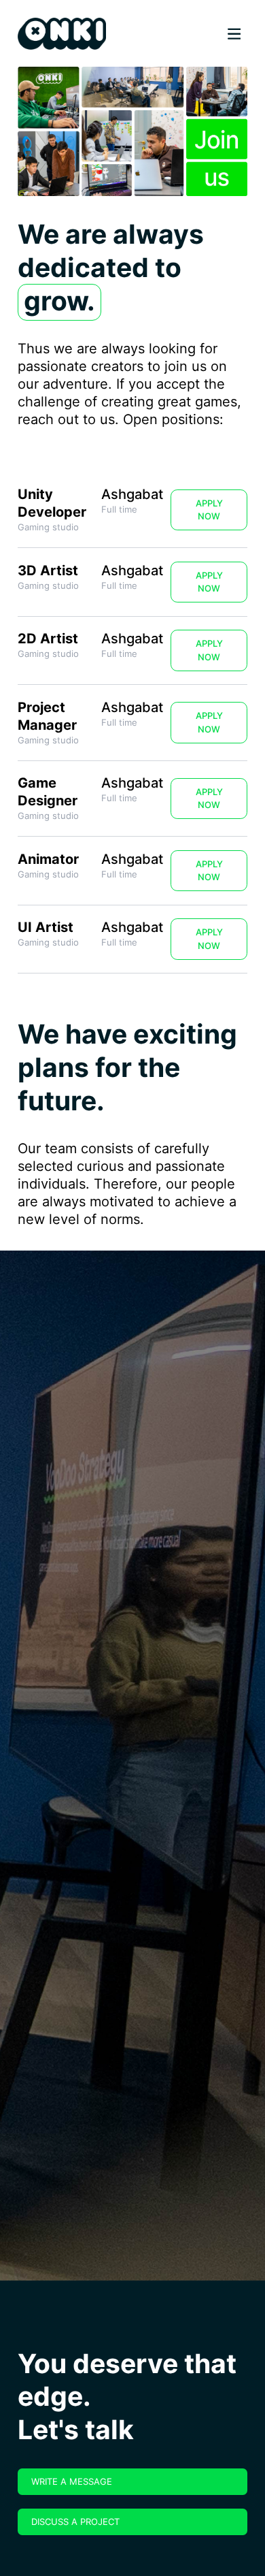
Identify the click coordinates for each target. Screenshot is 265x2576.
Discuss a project (75, 2522)
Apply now (209, 510)
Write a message (72, 2481)
